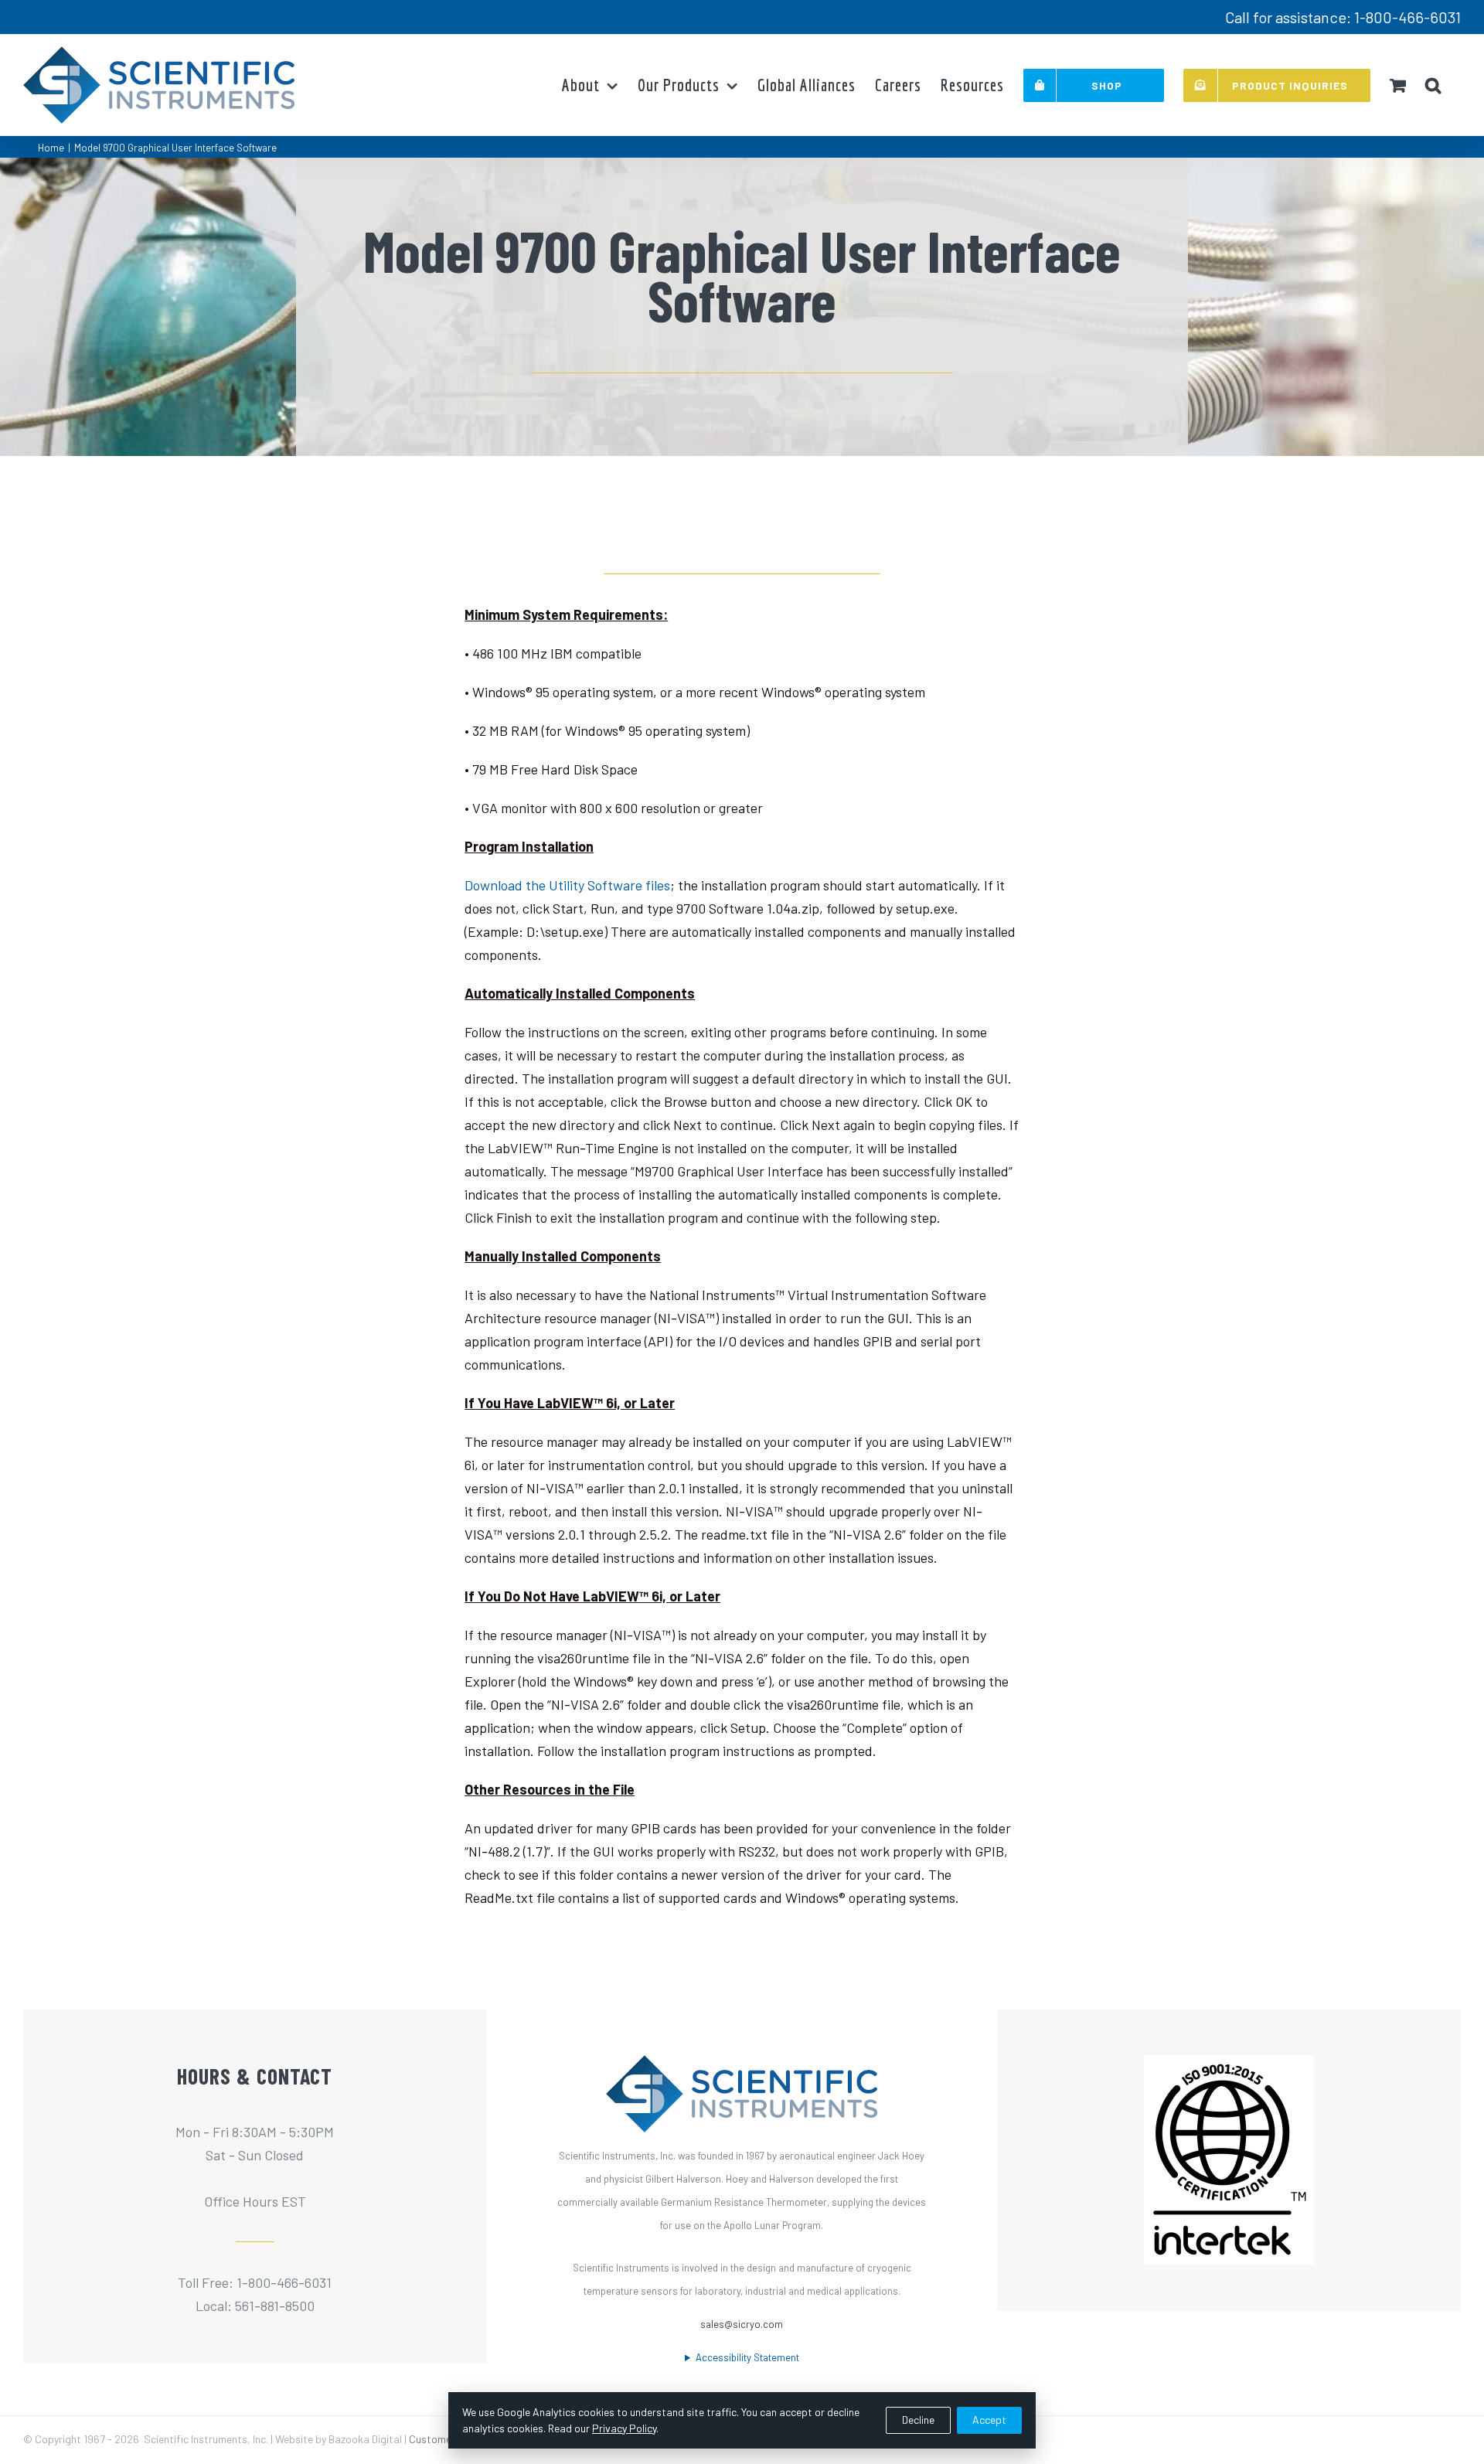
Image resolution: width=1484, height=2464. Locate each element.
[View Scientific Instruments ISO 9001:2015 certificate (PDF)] (1229, 2067)
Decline (918, 2420)
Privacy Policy (624, 2428)
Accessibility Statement (747, 2357)
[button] (1433, 85)
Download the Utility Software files (567, 885)
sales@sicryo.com (742, 2324)
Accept (989, 2420)
